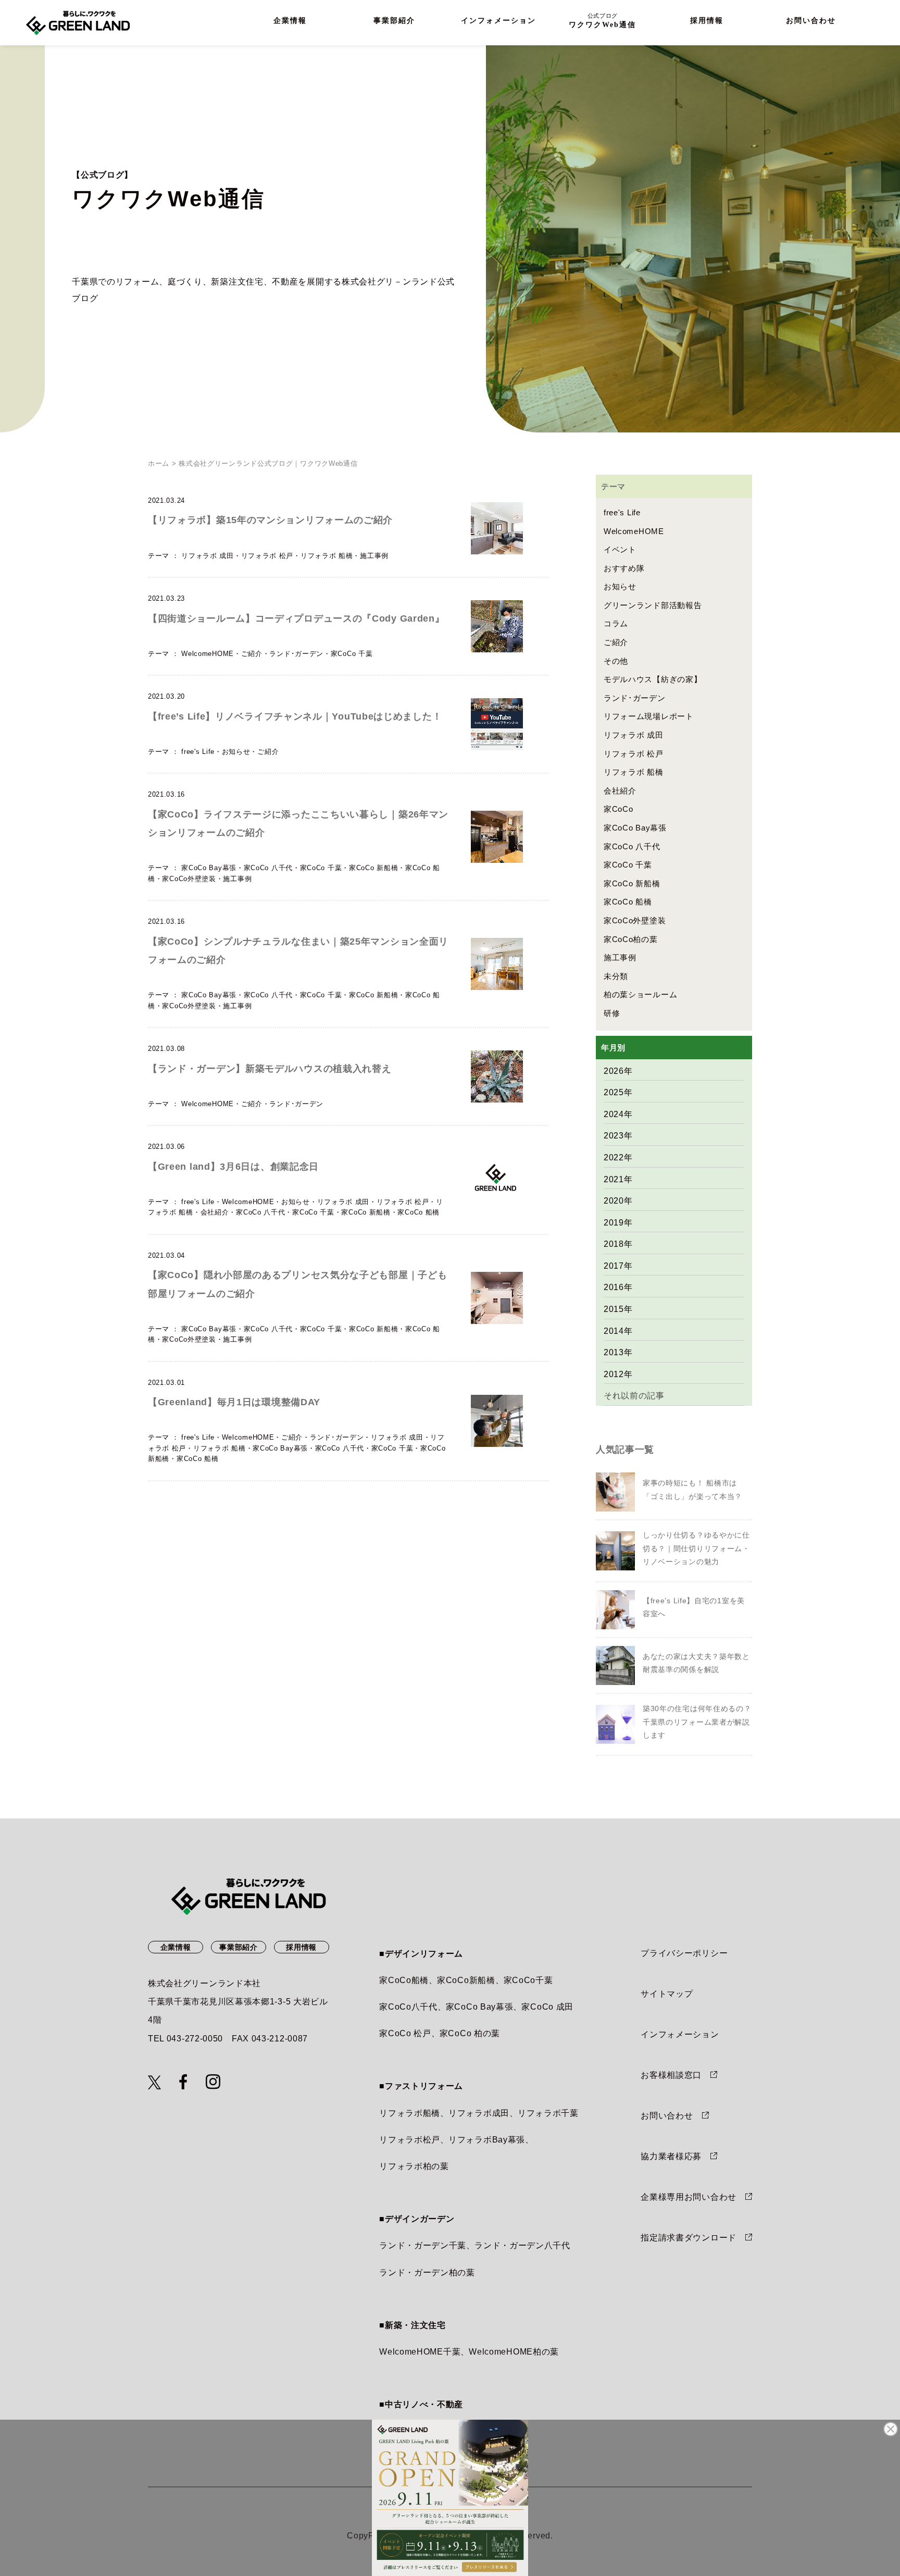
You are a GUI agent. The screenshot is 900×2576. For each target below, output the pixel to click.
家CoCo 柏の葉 (470, 2033)
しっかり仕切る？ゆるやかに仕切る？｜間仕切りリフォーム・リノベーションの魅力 (696, 1548)
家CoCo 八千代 (268, 868)
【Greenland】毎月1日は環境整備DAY (234, 1402)
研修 (612, 1013)
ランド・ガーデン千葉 (423, 2245)
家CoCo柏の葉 (631, 939)
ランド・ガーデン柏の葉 (427, 2272)
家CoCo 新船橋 (373, 868)
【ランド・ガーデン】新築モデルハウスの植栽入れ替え (270, 1069)
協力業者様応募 (671, 2156)
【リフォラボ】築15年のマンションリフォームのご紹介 (270, 520)
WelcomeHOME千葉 (420, 2352)
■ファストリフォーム (421, 2086)
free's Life (198, 752)
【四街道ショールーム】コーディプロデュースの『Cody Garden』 (296, 618)
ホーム (159, 463)
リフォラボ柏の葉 (414, 2166)
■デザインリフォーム (421, 1954)
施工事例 (374, 556)
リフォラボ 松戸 (267, 556)
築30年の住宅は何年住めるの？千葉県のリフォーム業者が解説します (697, 1722)
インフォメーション (498, 21)
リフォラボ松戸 (410, 2140)
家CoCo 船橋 (418, 1212)
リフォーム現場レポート (649, 716)
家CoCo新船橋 (466, 1980)
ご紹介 (252, 654)
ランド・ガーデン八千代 (522, 2245)
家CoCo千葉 (528, 1980)
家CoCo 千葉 (352, 654)
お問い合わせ (811, 21)
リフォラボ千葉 (548, 2113)
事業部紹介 (394, 21)
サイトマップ (667, 1994)
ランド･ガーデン (296, 654)
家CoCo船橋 (404, 1980)
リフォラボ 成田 (208, 556)
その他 (616, 661)
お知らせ (236, 752)
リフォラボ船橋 (410, 2113)
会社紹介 (215, 1212)
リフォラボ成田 (479, 2113)
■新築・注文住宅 (413, 2325)
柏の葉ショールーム (640, 994)
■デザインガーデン (417, 2219)
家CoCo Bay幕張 (209, 868)
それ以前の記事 (634, 1396)
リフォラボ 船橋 (327, 556)
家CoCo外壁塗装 (189, 879)
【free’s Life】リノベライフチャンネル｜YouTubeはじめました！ (295, 716)
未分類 (616, 976)
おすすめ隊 (624, 568)
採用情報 (707, 21)
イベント (620, 549)
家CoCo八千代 (408, 2007)
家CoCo (618, 809)
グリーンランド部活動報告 (653, 605)
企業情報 (290, 21)
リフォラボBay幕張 (487, 2140)
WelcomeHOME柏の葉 (514, 2352)
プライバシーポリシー (684, 1953)
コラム (616, 623)
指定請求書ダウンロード (689, 2238)
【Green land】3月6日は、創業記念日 (233, 1167)
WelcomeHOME (208, 654)
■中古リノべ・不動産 (421, 2404)
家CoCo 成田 (547, 2007)
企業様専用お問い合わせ (689, 2197)
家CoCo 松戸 (405, 2033)
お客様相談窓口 (671, 2075)
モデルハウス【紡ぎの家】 (653, 679)
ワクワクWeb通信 (602, 21)
